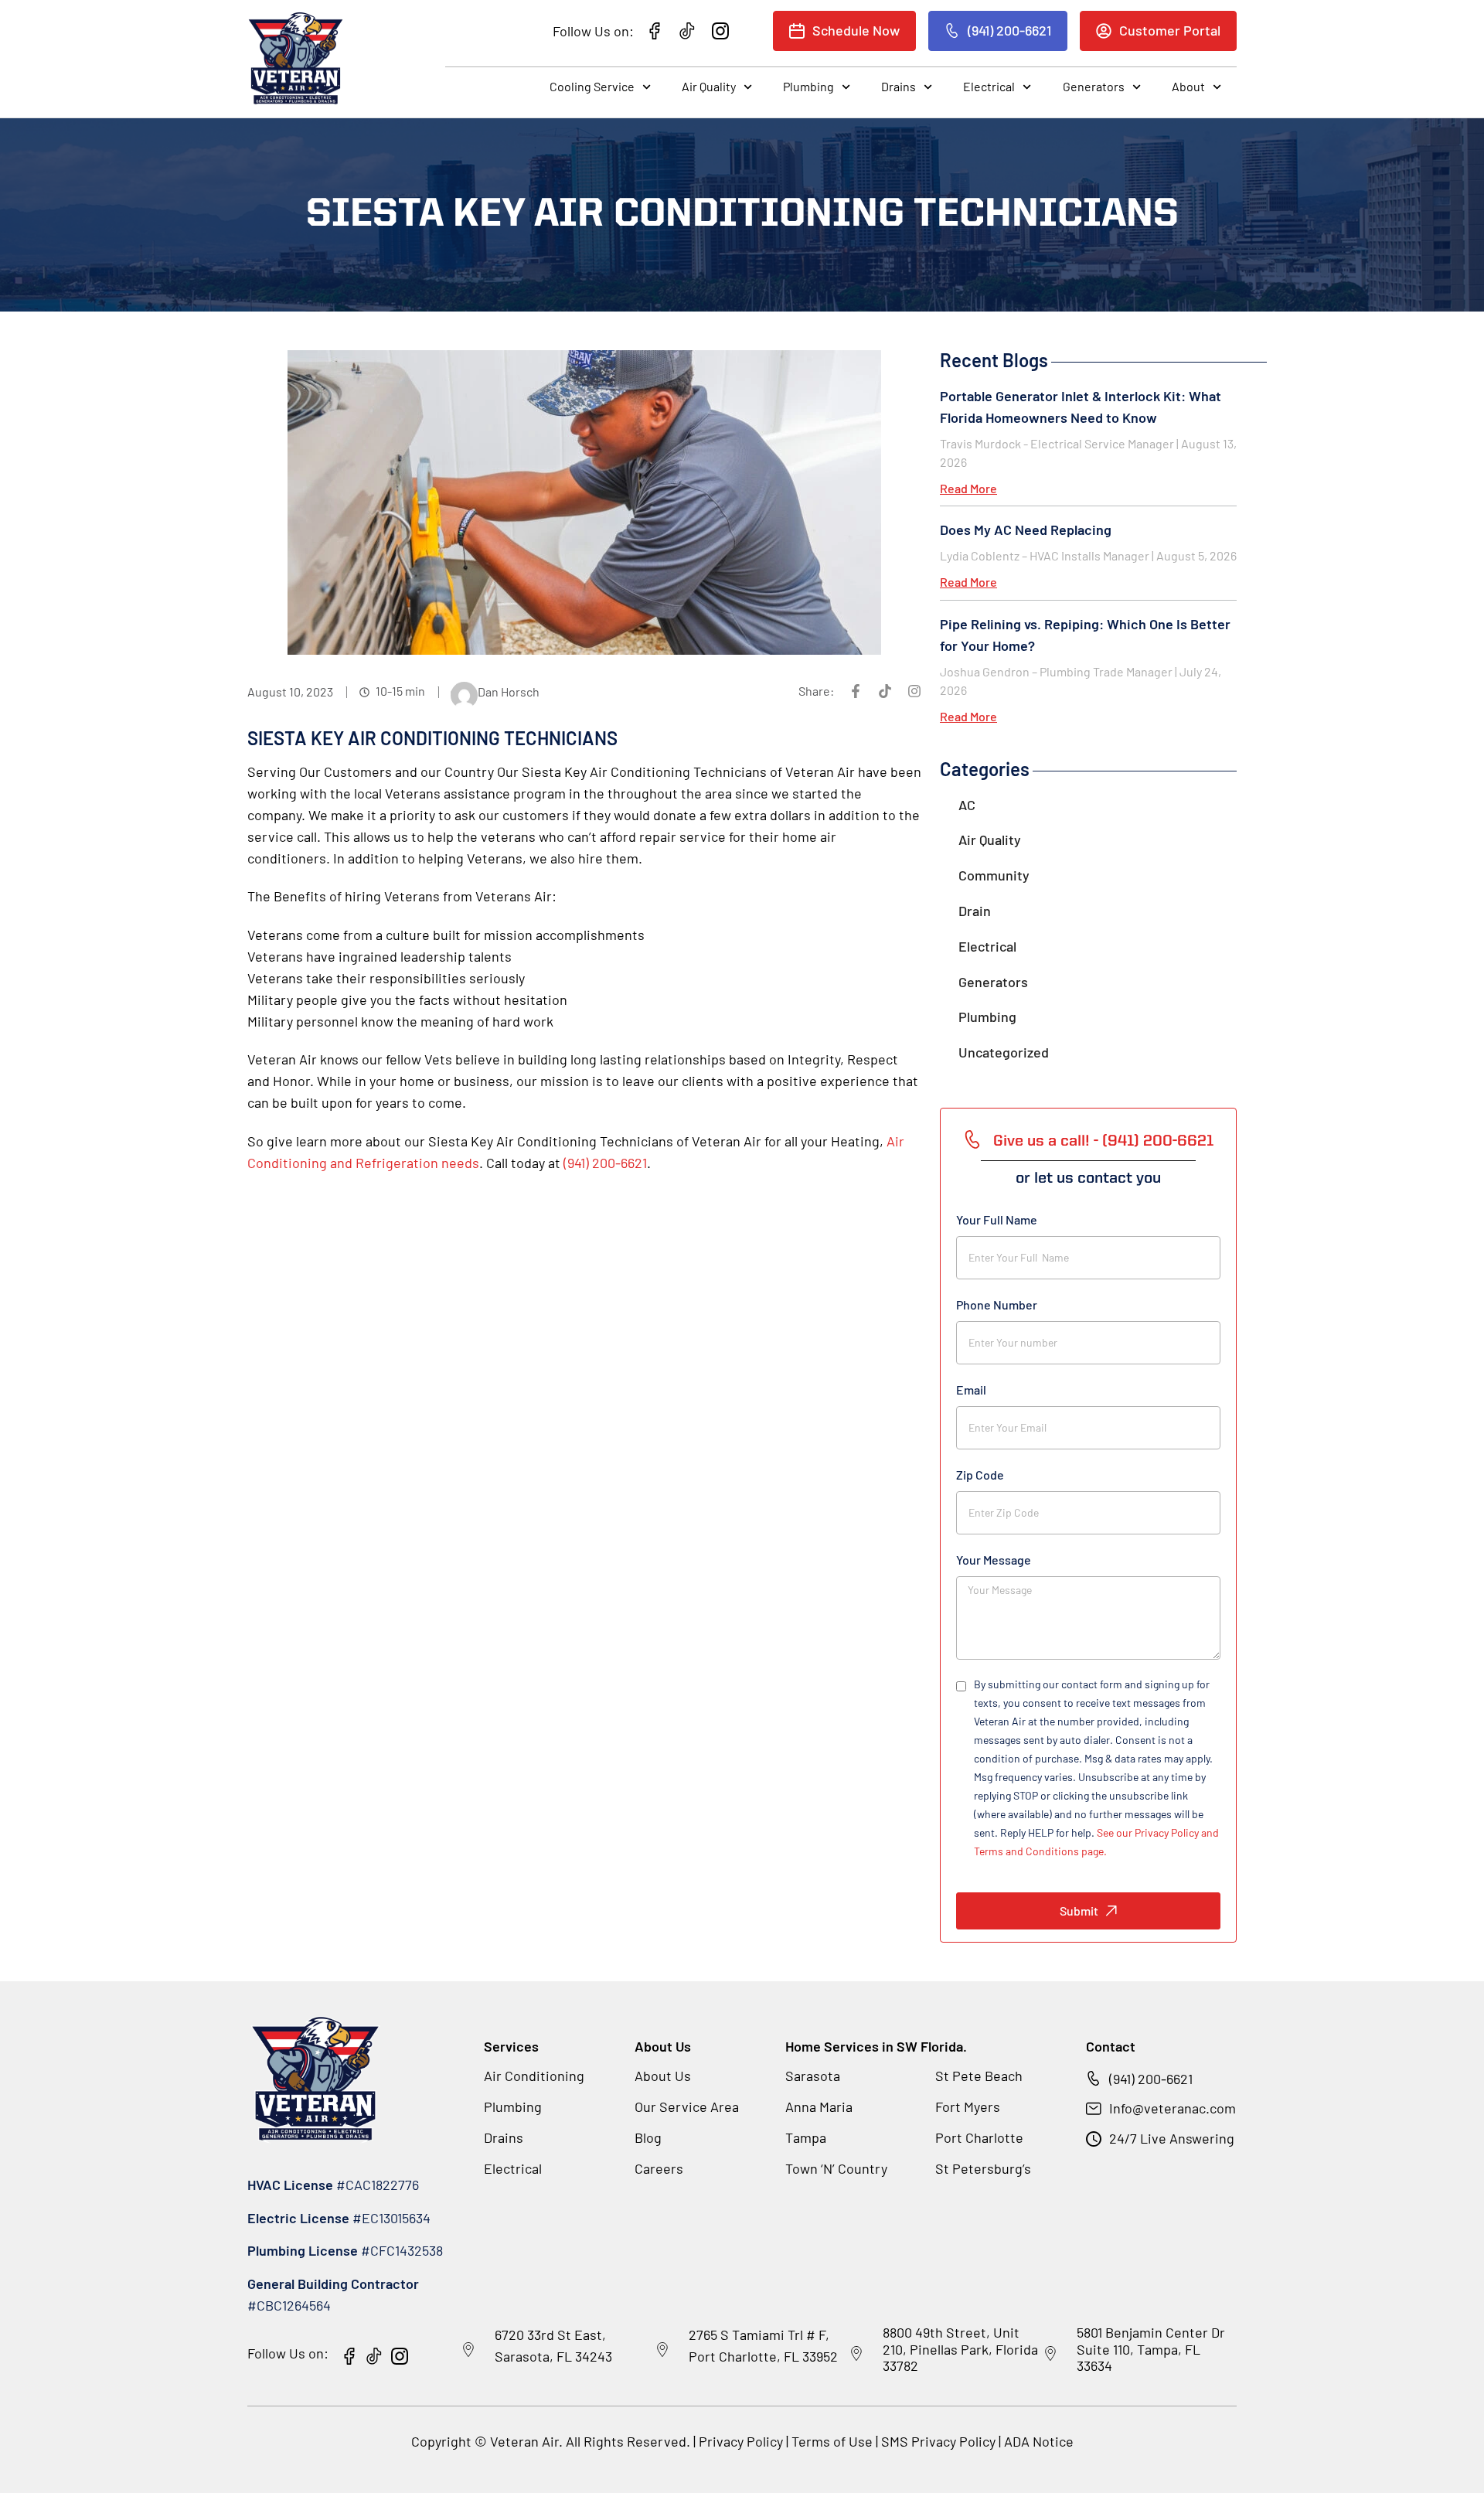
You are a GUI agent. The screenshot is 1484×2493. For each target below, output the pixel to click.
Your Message (994, 1560)
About (1188, 86)
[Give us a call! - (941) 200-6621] (972, 1139)
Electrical (989, 86)
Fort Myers (968, 2106)
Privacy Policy (741, 2441)
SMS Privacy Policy (938, 2441)
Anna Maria (819, 2106)
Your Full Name (997, 1219)
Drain (975, 911)
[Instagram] (914, 691)
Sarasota (813, 2076)
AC (967, 805)
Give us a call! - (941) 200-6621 (1103, 1142)
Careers (659, 2168)
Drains (899, 86)
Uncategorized (1004, 1052)
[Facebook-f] (856, 691)
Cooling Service (592, 86)
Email (971, 1390)
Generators (1094, 86)
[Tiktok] (885, 691)
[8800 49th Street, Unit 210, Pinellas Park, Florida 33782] (856, 2354)
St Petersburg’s (983, 2168)
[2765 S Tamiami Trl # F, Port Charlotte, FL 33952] (662, 2350)
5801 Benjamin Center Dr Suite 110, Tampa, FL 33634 (1151, 2349)
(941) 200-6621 (605, 1163)
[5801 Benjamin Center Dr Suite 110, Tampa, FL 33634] (1050, 2354)
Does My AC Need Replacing (1026, 530)
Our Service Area (687, 2106)
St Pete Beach (979, 2076)
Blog (648, 2137)
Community (994, 875)
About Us (663, 2076)
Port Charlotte (979, 2137)
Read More (968, 488)
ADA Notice (1039, 2441)
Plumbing (808, 86)
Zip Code (980, 1475)
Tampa (806, 2137)
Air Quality (709, 86)
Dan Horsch (509, 691)
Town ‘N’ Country (836, 2168)
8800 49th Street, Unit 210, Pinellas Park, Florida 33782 (960, 2349)
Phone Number (997, 1304)
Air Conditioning (534, 2076)
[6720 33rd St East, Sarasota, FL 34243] (468, 2350)
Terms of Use (834, 2441)
